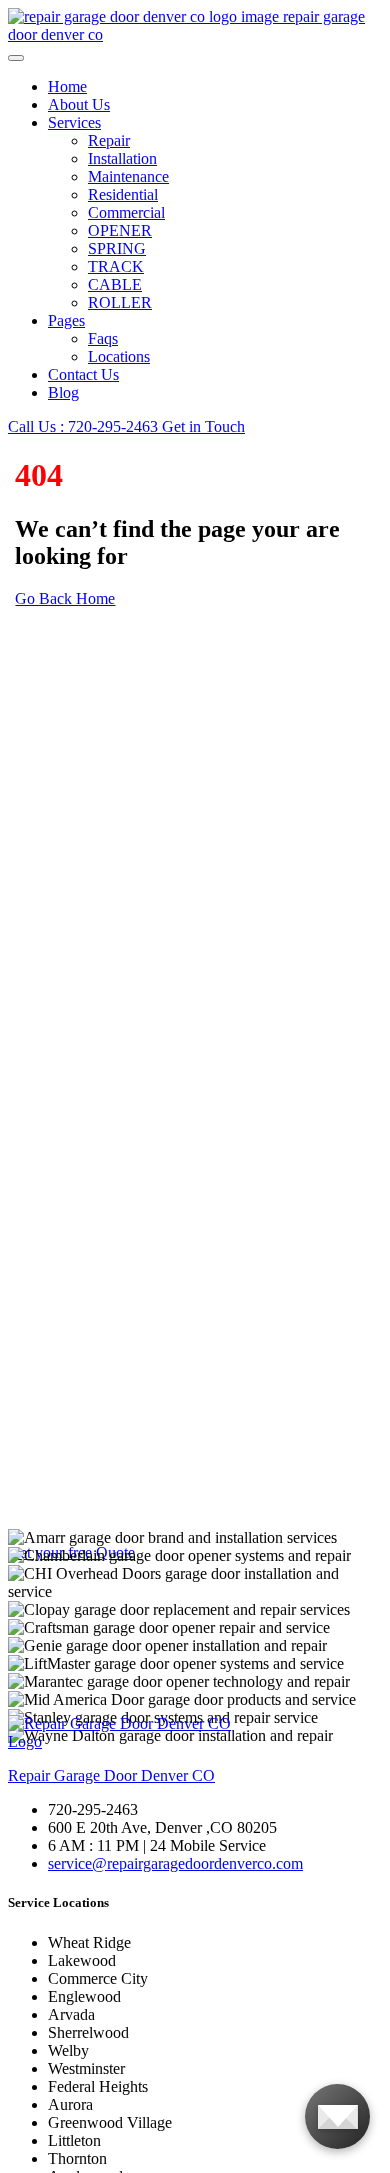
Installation (122, 158)
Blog (63, 392)
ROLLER (120, 302)
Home (67, 86)
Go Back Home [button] (65, 598)
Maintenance (128, 176)
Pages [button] (66, 320)
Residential (123, 194)
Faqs (103, 338)
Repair (109, 140)
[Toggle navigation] (16, 58)
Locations (119, 356)
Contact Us (83, 374)
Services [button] (74, 122)
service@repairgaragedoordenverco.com (175, 1863)
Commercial (126, 212)
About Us (79, 104)
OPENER (120, 230)
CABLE (115, 284)
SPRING (117, 248)
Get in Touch (203, 426)
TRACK (116, 266)
